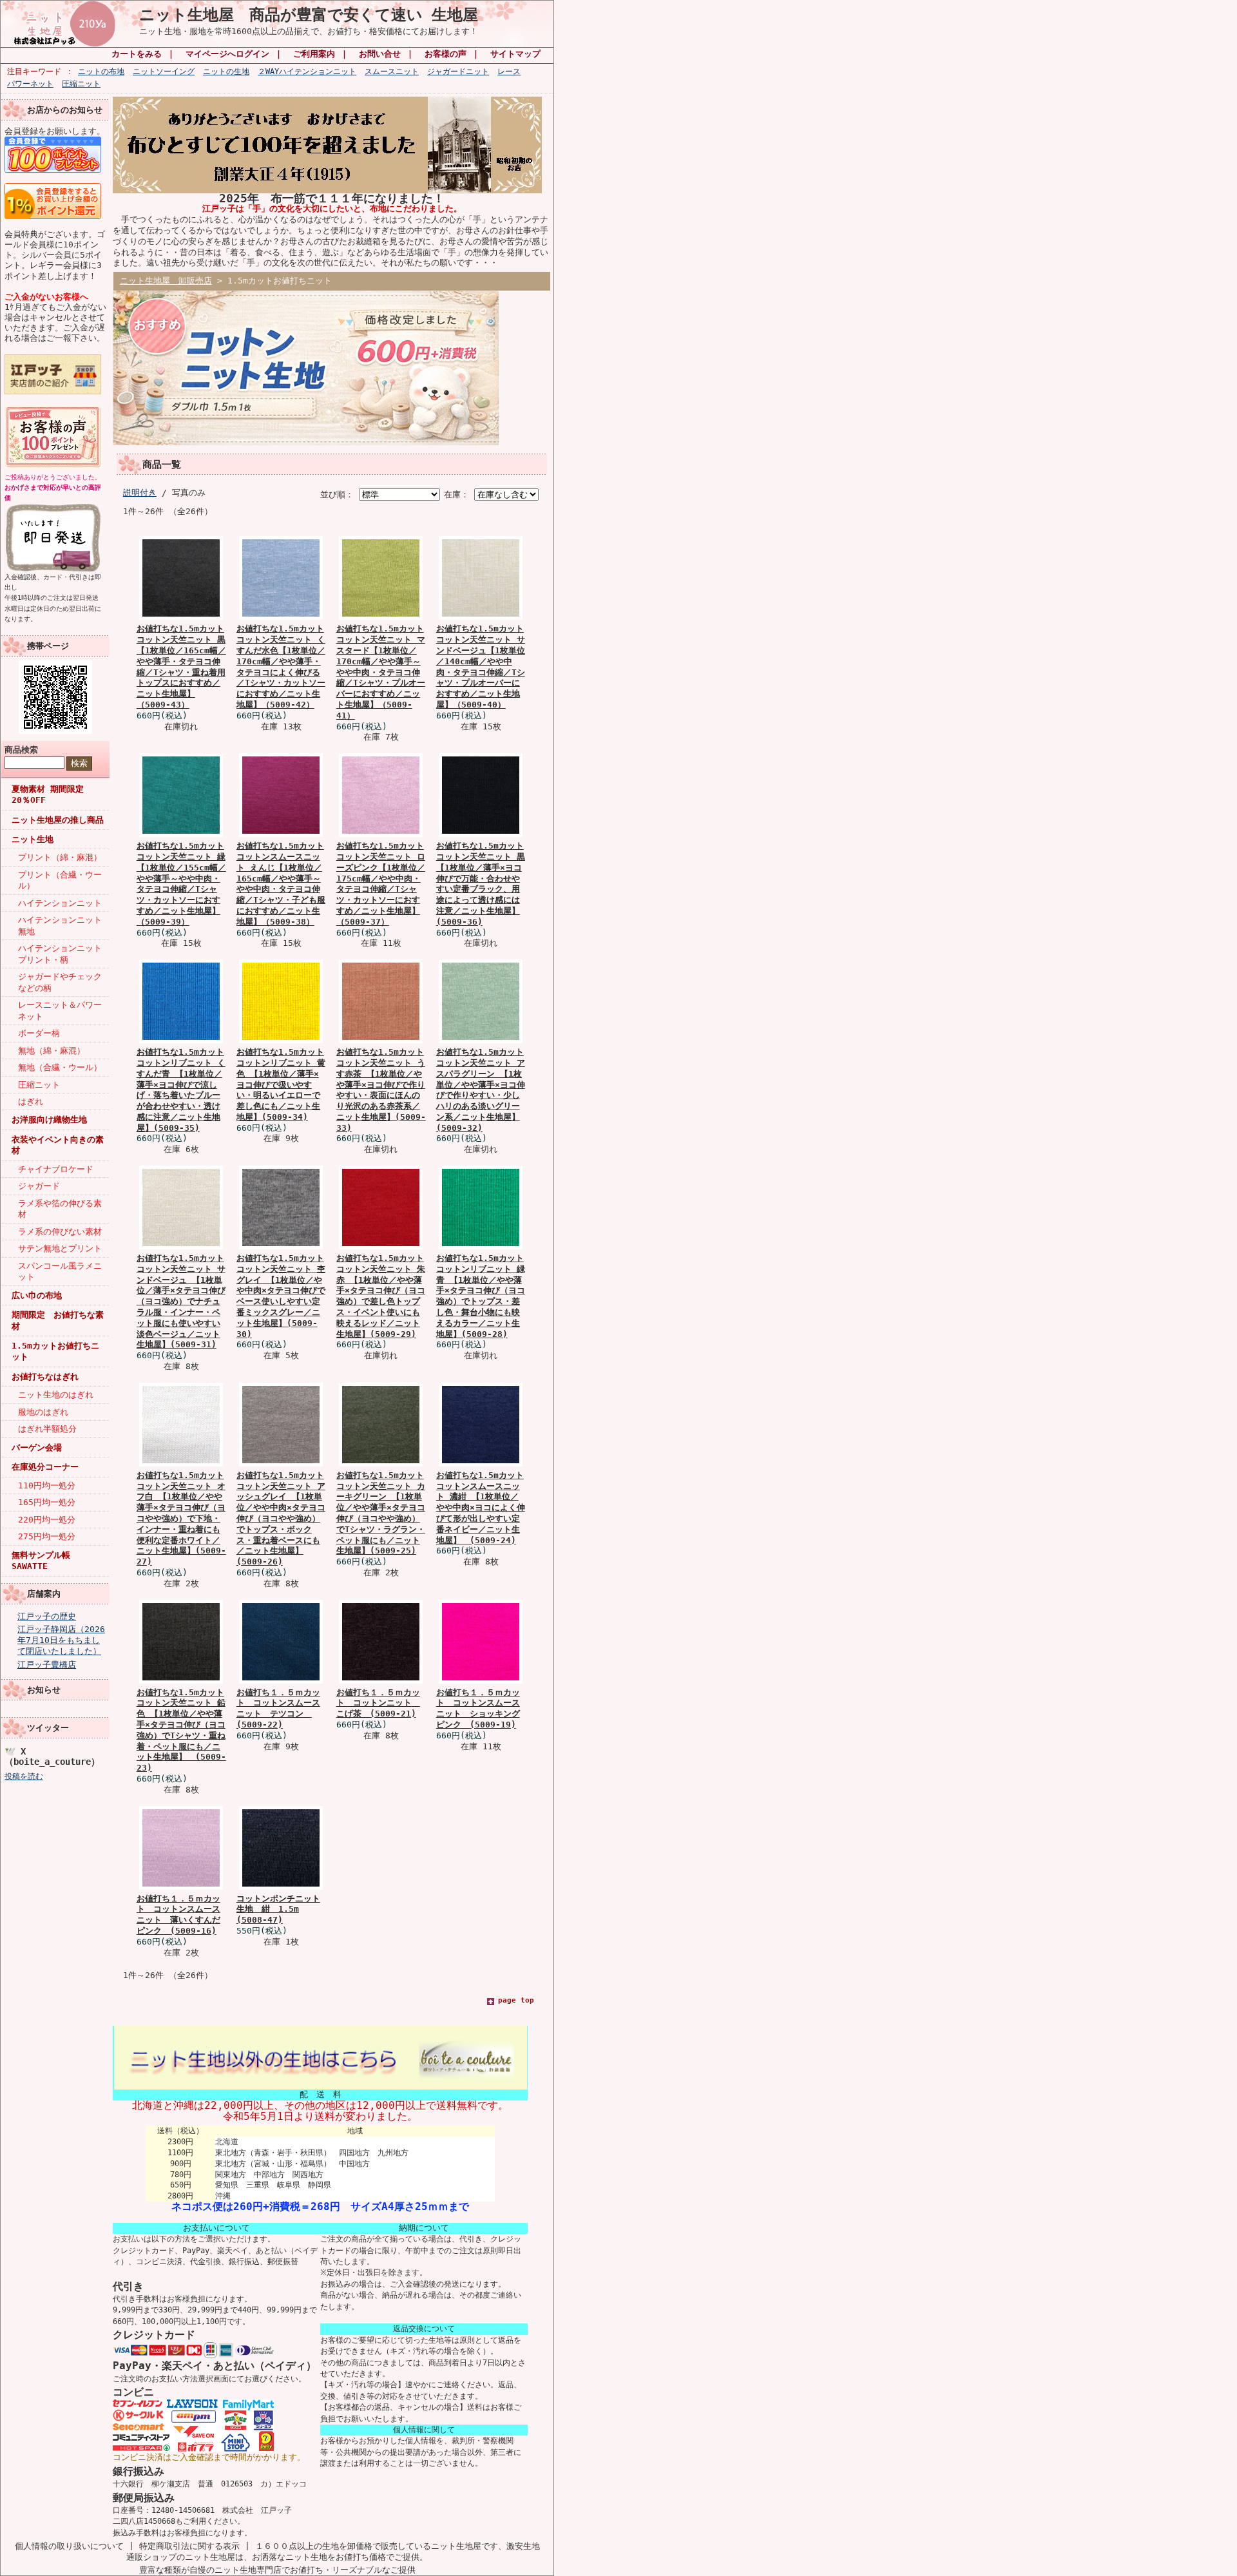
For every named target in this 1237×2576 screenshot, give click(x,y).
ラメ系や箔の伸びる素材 (60, 1209)
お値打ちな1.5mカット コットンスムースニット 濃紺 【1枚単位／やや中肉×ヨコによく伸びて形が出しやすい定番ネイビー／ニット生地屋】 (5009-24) (481, 1508)
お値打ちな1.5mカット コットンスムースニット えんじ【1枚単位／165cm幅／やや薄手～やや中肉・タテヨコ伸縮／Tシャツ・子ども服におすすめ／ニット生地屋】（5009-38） (281, 884)
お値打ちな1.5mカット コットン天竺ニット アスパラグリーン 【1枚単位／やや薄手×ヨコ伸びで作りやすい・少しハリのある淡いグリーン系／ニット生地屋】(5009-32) (481, 1090)
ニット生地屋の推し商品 (58, 820)
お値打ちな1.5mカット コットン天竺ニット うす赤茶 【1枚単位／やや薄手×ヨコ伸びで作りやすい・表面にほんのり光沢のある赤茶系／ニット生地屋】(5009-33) (381, 1090)
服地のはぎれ (43, 1412)
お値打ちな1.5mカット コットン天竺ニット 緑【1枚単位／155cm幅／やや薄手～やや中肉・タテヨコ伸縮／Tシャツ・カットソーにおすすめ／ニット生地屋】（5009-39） (181, 884)
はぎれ (31, 1101)
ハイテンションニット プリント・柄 (63, 954)
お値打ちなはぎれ (45, 1377)
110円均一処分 (47, 1485)
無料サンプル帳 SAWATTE (41, 1561)
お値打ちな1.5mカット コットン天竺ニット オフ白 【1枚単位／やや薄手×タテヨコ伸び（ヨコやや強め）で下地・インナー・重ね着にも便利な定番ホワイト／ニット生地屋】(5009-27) (181, 1518)
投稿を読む (24, 1776)
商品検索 (21, 750)
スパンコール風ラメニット (60, 1271)
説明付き (140, 493)
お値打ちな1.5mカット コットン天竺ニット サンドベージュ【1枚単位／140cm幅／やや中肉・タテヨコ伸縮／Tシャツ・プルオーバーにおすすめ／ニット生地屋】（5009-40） (481, 667)
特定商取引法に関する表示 (189, 2546)
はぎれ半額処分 (47, 1429)
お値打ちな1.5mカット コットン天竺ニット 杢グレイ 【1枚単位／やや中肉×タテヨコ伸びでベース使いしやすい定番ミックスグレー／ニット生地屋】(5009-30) (281, 1296)
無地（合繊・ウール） (60, 1067)
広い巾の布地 (37, 1295)
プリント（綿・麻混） (60, 857)
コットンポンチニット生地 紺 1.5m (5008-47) (278, 1909)
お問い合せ (380, 54)
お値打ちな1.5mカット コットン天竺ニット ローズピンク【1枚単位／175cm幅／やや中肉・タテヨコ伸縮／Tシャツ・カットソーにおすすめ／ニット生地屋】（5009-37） (381, 884)
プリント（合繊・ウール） (60, 880)
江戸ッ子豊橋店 (47, 1665)
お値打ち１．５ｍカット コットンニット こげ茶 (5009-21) (378, 1703)
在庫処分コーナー (45, 1467)
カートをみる (137, 54)
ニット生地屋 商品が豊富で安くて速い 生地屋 (309, 15)
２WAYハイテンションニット (307, 72)
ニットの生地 (226, 72)
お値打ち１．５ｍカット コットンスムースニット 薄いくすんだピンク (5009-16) (178, 1915)
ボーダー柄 (39, 1033)
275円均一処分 (47, 1536)
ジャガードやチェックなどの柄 (60, 982)
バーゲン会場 (37, 1447)
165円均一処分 (47, 1502)
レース (509, 72)
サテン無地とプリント (60, 1248)
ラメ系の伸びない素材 (60, 1232)
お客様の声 (446, 54)
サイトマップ (515, 54)
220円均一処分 (47, 1520)
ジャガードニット (458, 72)
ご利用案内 (314, 54)
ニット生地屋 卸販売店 (166, 281)
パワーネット (30, 84)
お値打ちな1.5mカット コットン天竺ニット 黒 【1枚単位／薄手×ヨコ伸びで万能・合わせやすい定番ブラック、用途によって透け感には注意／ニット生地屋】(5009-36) (481, 884)
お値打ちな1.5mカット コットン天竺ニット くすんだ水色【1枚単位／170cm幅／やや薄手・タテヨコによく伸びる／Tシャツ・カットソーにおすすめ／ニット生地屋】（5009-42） (281, 667)
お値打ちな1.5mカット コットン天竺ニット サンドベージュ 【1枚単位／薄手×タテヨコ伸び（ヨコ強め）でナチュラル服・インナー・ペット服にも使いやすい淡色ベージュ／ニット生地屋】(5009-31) (181, 1301)
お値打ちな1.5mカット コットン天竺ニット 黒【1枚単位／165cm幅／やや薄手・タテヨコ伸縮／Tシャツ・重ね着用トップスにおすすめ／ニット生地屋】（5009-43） (181, 667)
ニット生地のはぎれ (56, 1395)
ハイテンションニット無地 (60, 925)
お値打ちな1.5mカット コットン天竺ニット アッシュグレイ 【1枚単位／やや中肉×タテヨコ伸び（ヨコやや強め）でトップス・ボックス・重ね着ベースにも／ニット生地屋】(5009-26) (281, 1518)
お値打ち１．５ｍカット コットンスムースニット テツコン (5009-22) (278, 1708)
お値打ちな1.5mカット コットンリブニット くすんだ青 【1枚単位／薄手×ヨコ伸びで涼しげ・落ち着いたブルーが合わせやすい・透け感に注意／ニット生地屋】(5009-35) (181, 1090)
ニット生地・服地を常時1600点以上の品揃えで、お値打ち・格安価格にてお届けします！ (309, 31)
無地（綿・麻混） (52, 1051)
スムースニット (392, 72)
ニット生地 (33, 839)
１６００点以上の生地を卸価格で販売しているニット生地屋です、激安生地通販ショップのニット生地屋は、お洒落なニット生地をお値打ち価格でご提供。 (333, 2552)
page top (516, 2000)
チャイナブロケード (56, 1169)
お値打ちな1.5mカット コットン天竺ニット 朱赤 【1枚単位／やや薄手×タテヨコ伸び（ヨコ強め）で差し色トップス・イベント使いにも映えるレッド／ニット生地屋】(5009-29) (381, 1296)
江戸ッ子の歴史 (47, 1616)
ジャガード (39, 1186)
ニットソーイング (164, 72)
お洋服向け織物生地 (49, 1120)
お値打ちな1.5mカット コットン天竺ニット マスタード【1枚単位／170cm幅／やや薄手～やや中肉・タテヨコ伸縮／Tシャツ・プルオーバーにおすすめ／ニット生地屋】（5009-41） (381, 672)
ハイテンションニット (60, 903)
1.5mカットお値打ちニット (55, 1351)
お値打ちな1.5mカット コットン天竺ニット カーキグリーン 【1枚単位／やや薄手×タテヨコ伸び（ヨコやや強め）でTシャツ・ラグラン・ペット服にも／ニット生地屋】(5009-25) (381, 1513)
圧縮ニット (81, 84)
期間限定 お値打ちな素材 (58, 1320)
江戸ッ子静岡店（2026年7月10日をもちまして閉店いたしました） (61, 1640)
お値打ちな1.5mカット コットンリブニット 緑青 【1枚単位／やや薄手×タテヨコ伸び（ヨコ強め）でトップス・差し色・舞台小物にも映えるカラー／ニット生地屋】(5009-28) (481, 1296)
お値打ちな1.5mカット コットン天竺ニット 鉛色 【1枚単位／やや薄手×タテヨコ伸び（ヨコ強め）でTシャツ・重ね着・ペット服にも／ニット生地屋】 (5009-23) (181, 1730)
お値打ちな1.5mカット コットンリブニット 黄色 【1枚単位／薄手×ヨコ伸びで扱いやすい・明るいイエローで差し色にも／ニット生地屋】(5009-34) (281, 1084)
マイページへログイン (227, 54)
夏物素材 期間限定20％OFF (48, 794)
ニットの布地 (101, 72)
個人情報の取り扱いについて (69, 2546)
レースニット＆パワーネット (60, 1010)
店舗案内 (44, 1594)
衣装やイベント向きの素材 (58, 1145)
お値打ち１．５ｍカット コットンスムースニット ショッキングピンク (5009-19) (478, 1708)
